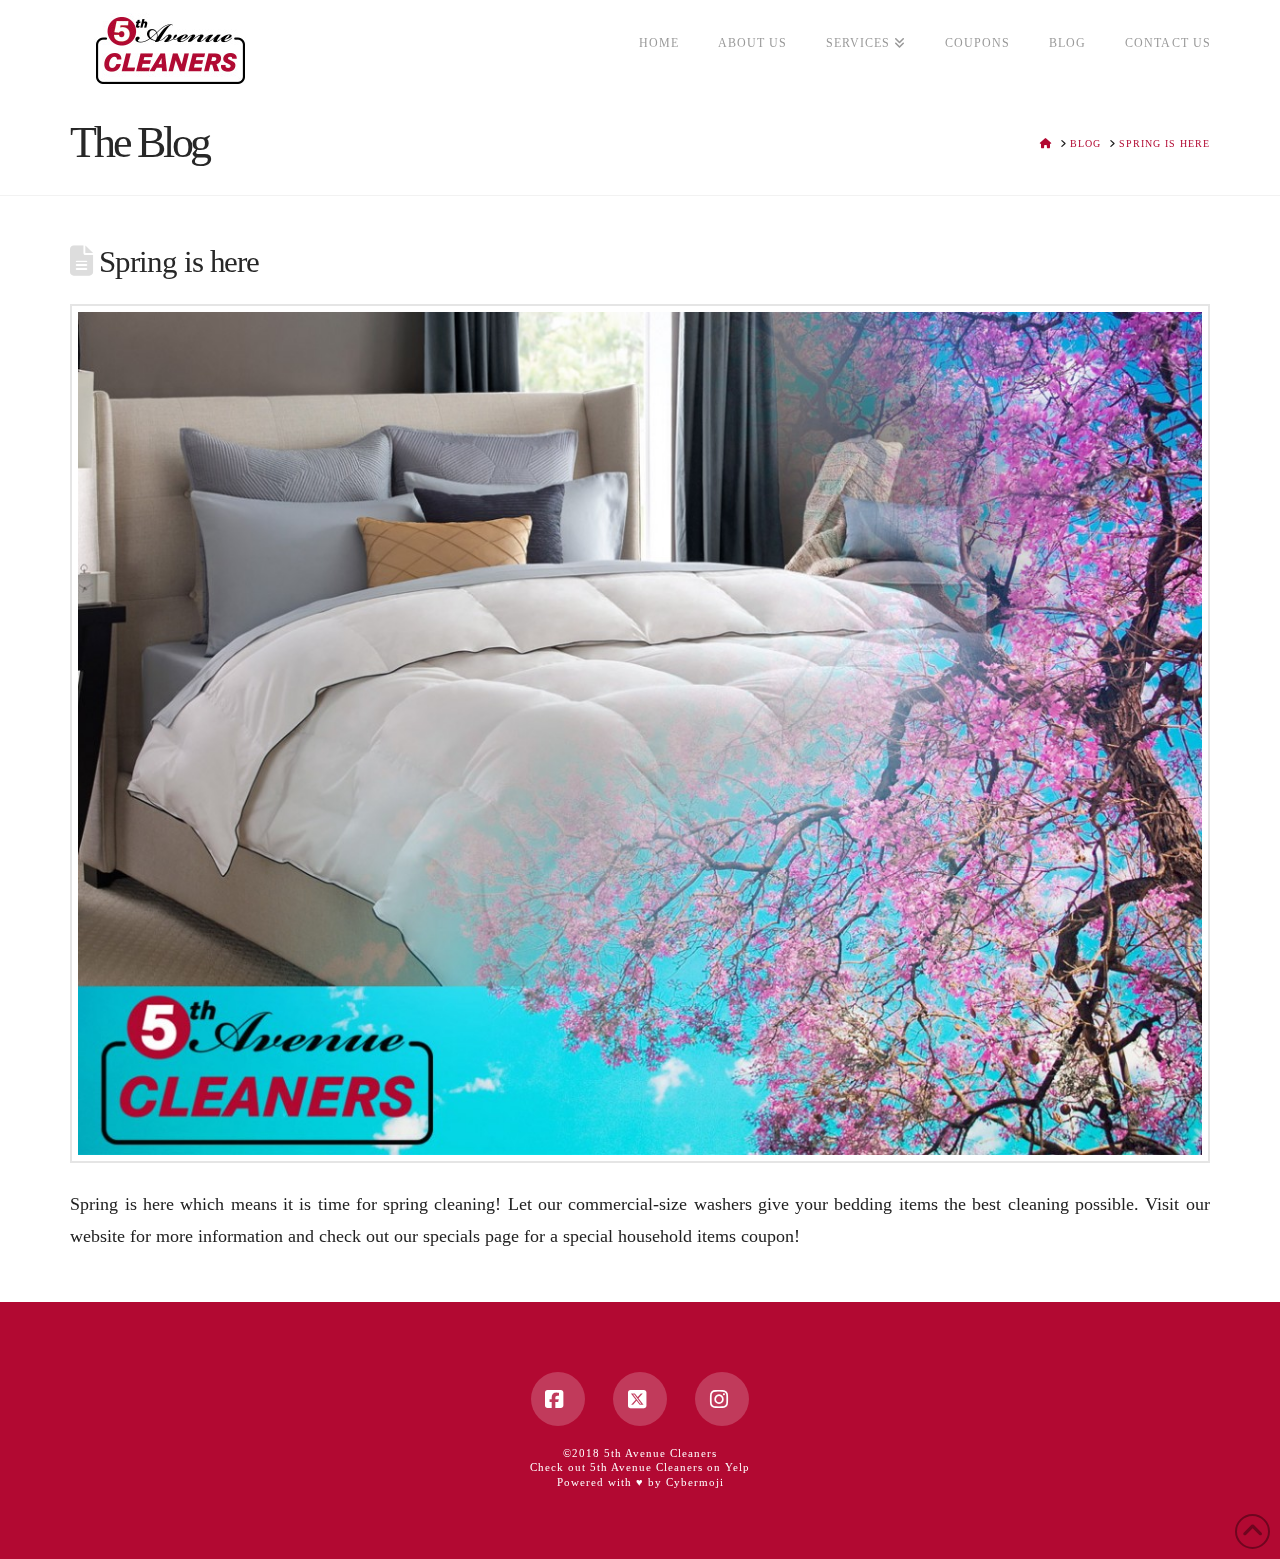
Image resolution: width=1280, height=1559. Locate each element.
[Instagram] (722, 1399)
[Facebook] (558, 1399)
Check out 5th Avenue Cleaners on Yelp (640, 1467)
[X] (640, 1399)
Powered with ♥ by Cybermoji (640, 1482)
